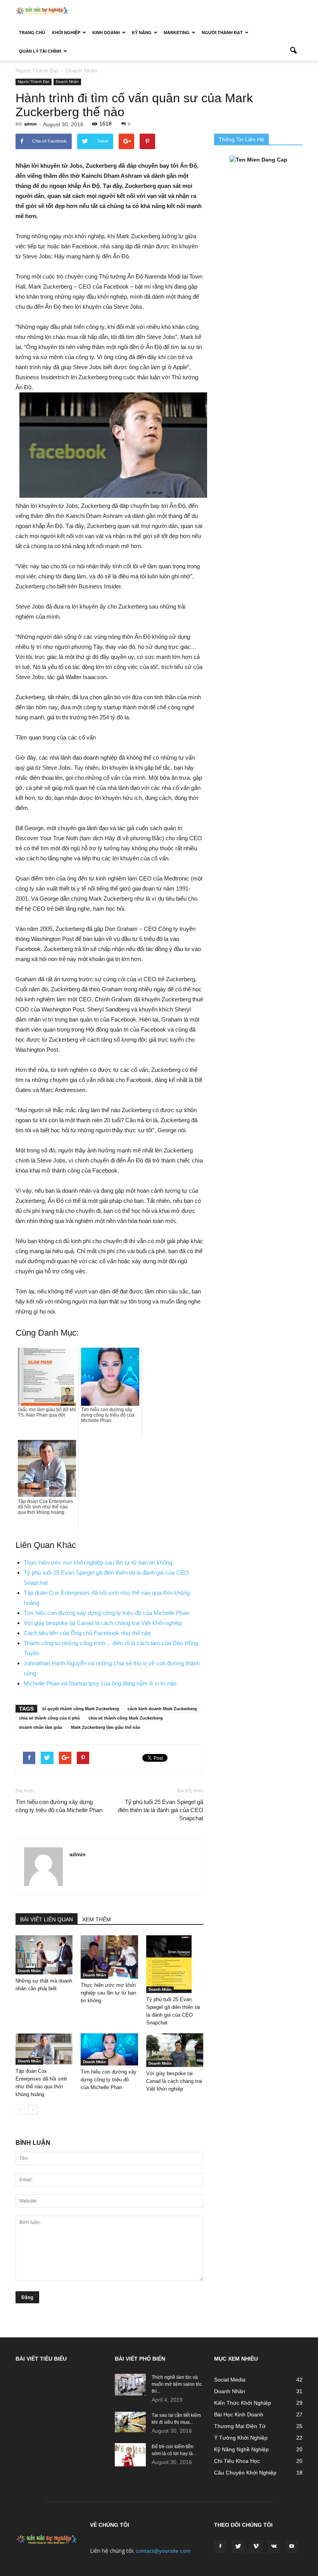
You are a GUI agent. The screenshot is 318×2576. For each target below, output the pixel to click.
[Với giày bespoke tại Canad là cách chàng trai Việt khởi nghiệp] (175, 2050)
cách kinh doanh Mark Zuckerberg (162, 1709)
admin (30, 124)
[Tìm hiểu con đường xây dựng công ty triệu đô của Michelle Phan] (109, 2049)
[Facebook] (220, 2547)
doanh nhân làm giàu (41, 1727)
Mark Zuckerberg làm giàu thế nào (106, 1727)
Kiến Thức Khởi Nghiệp (243, 2403)
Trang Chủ (32, 33)
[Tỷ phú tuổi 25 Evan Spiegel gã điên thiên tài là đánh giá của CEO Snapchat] (175, 1964)
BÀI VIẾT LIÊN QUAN (47, 1919)
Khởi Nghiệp (66, 33)
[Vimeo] (256, 2547)
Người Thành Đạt (222, 33)
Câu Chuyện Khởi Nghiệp (245, 2473)
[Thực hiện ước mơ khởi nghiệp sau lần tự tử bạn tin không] (109, 1957)
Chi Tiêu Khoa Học (237, 2461)
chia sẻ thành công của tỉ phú (49, 1718)
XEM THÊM (97, 1919)
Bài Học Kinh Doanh (239, 2414)
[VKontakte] (274, 2547)
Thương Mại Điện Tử (240, 2426)
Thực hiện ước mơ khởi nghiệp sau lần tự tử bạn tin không (98, 1562)
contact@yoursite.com (163, 2551)
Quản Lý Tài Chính (40, 51)
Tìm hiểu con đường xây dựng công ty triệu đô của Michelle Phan (106, 1613)
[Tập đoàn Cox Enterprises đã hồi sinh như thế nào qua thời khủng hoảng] (44, 2049)
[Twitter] (238, 2547)
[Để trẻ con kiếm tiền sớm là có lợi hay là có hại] (130, 2455)
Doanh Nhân (67, 82)
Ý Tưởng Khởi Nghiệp (241, 2438)
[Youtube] (292, 2547)
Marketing (177, 33)
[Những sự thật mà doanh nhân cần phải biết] (44, 1955)
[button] (293, 51)
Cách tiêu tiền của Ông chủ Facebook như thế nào (87, 1633)
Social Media (230, 2380)
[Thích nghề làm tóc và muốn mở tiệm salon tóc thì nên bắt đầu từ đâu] (130, 2385)
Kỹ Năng (142, 33)
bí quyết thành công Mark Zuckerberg (81, 1709)
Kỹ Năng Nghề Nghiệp (241, 2449)
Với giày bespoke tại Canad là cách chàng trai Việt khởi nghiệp (103, 1623)
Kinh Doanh (106, 33)
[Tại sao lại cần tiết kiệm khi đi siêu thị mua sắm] (130, 2422)
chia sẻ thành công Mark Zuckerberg (126, 1718)
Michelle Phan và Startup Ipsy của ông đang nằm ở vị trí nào (100, 1683)
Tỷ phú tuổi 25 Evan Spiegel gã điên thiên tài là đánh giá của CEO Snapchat (161, 1810)
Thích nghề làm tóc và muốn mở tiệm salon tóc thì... (177, 2384)
